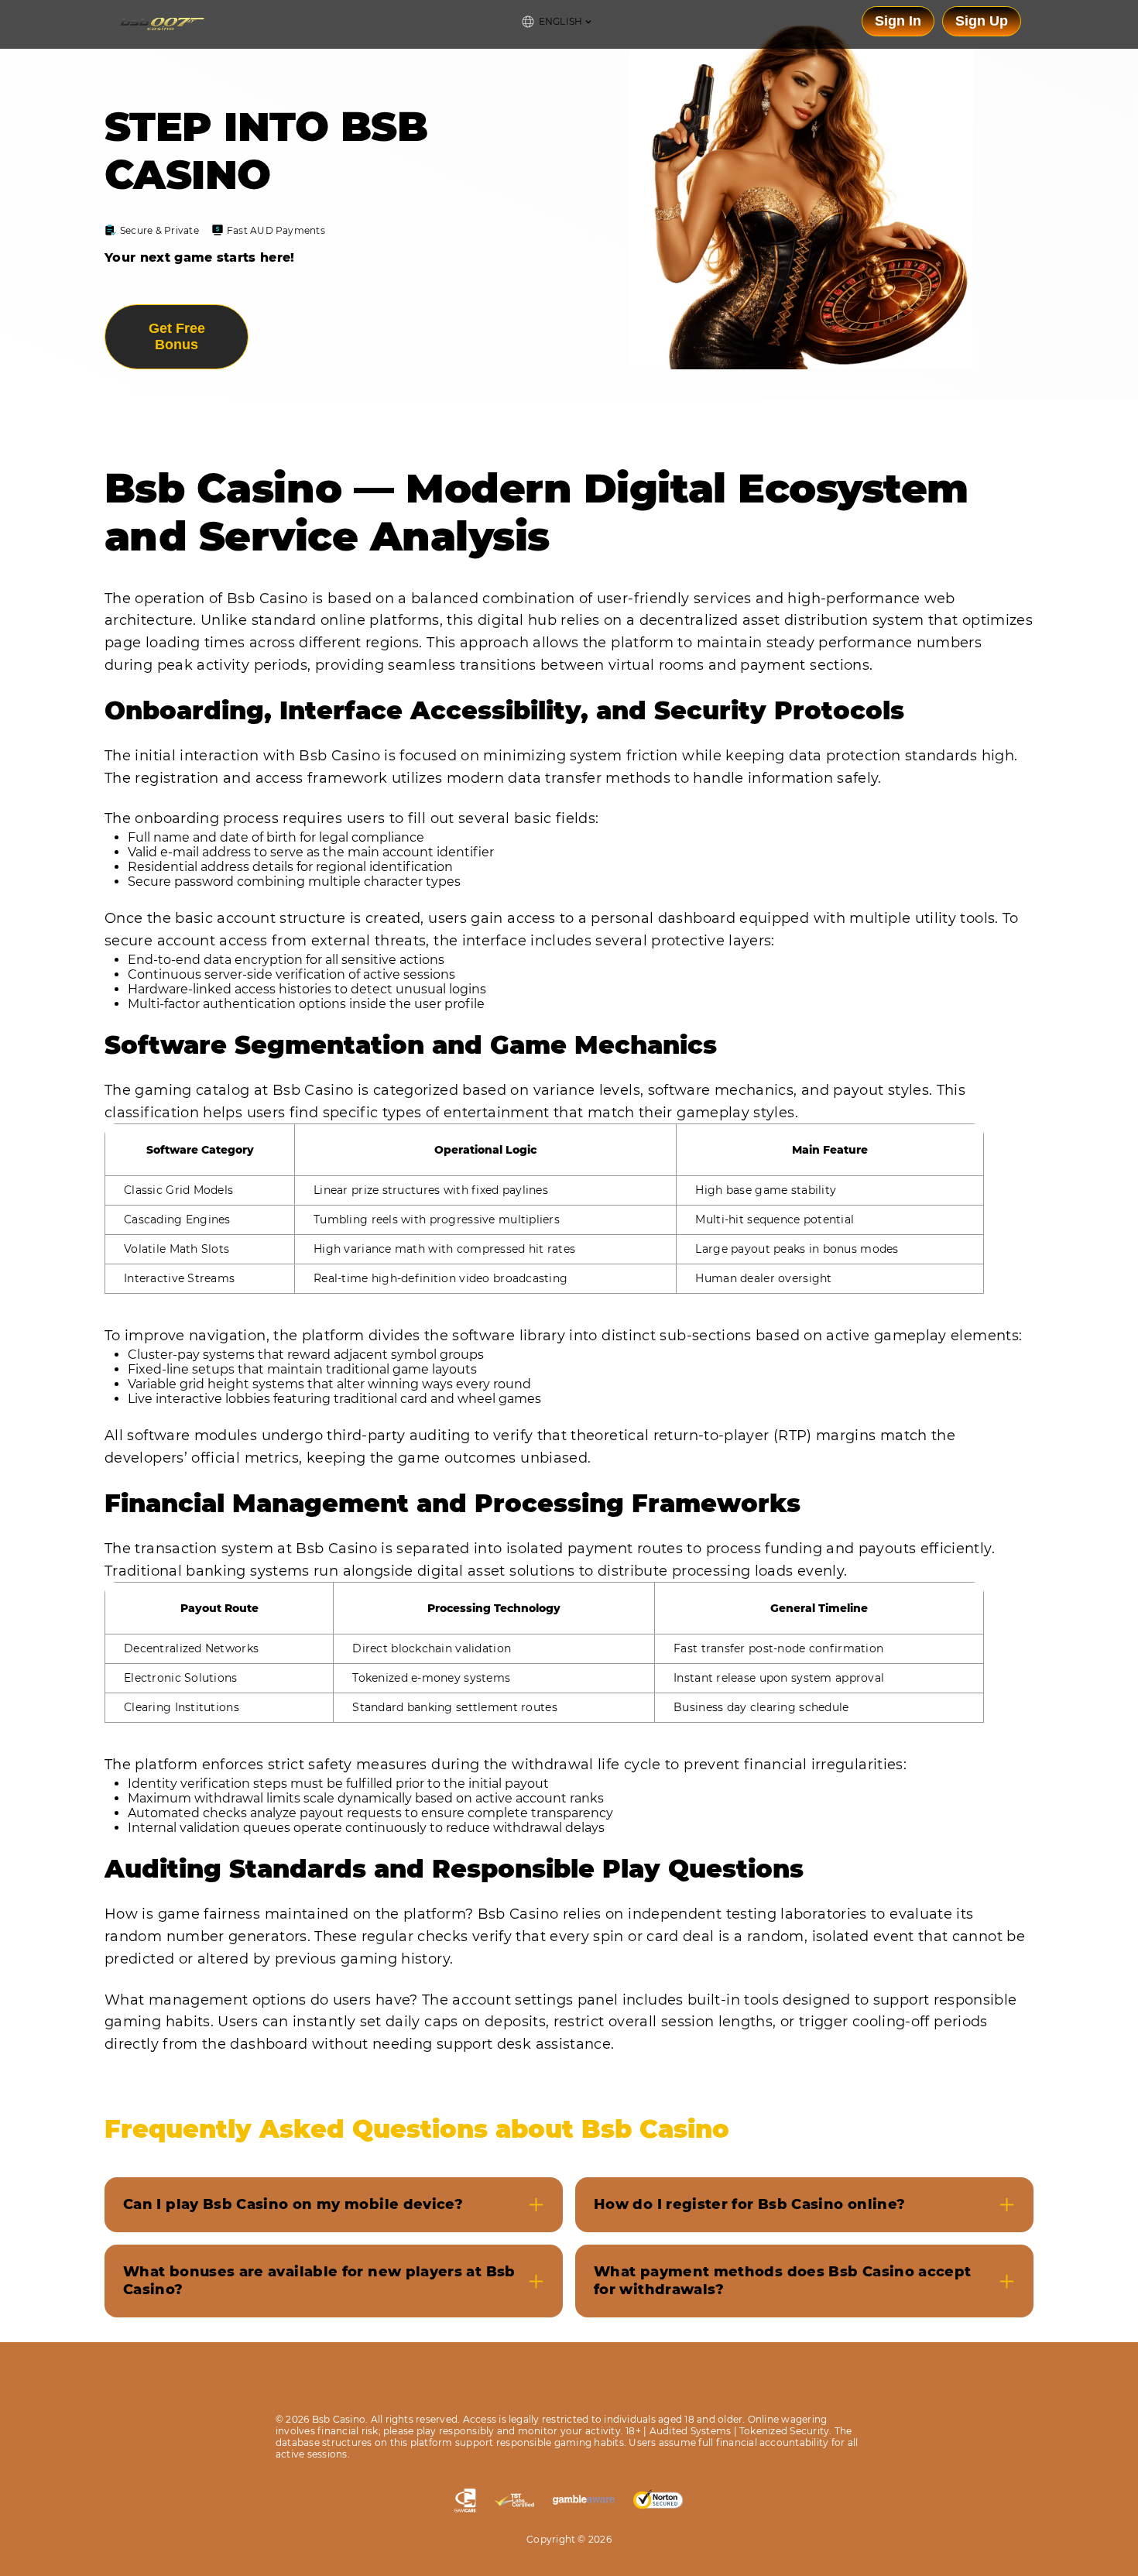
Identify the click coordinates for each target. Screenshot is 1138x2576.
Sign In (898, 21)
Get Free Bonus (177, 336)
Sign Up (982, 21)
